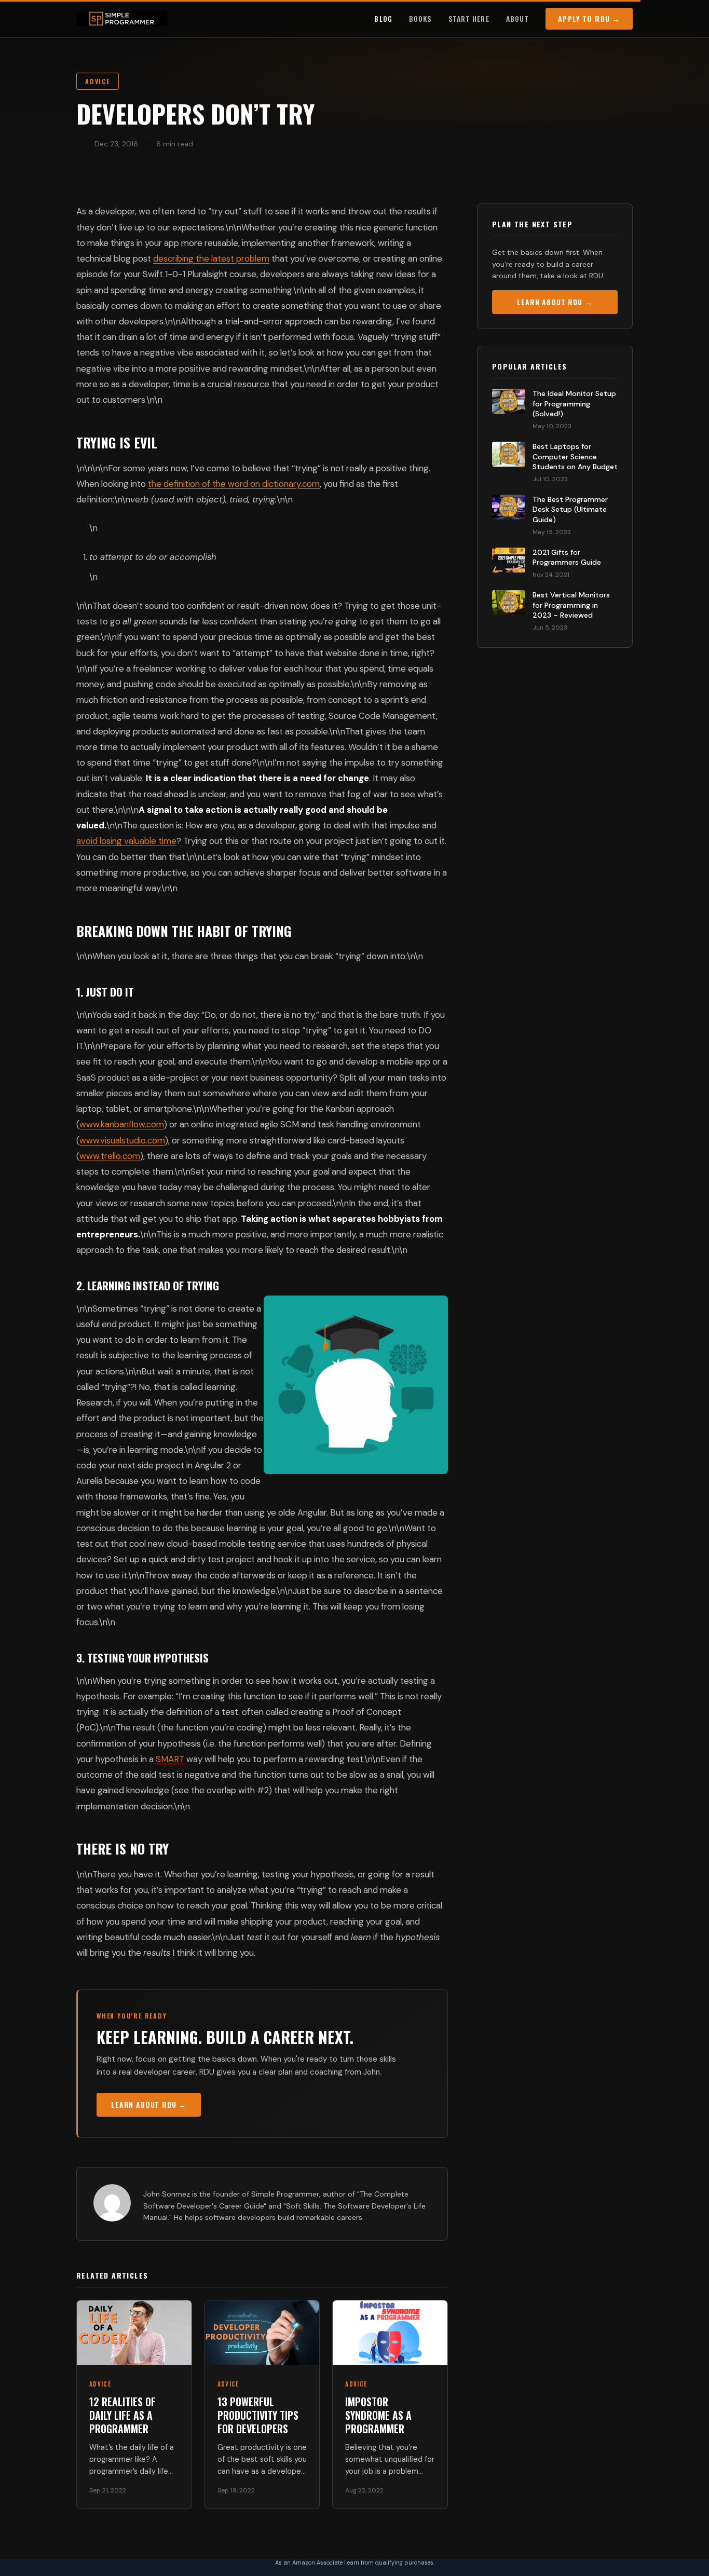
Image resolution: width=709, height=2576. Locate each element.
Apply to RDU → (589, 18)
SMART (170, 1759)
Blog (383, 18)
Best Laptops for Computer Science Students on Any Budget (575, 456)
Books (420, 18)
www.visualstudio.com (122, 1140)
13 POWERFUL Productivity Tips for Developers (258, 2415)
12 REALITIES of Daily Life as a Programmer (122, 2415)
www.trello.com (110, 1156)
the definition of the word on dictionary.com (234, 484)
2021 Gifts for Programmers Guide (567, 557)
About (518, 18)
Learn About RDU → (149, 2104)
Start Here (469, 18)
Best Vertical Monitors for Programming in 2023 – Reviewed (571, 605)
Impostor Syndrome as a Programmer (378, 2415)
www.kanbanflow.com (122, 1124)
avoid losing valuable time (126, 841)
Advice (98, 81)
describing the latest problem (211, 258)
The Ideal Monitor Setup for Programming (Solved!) (574, 404)
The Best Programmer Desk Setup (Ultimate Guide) (570, 509)
